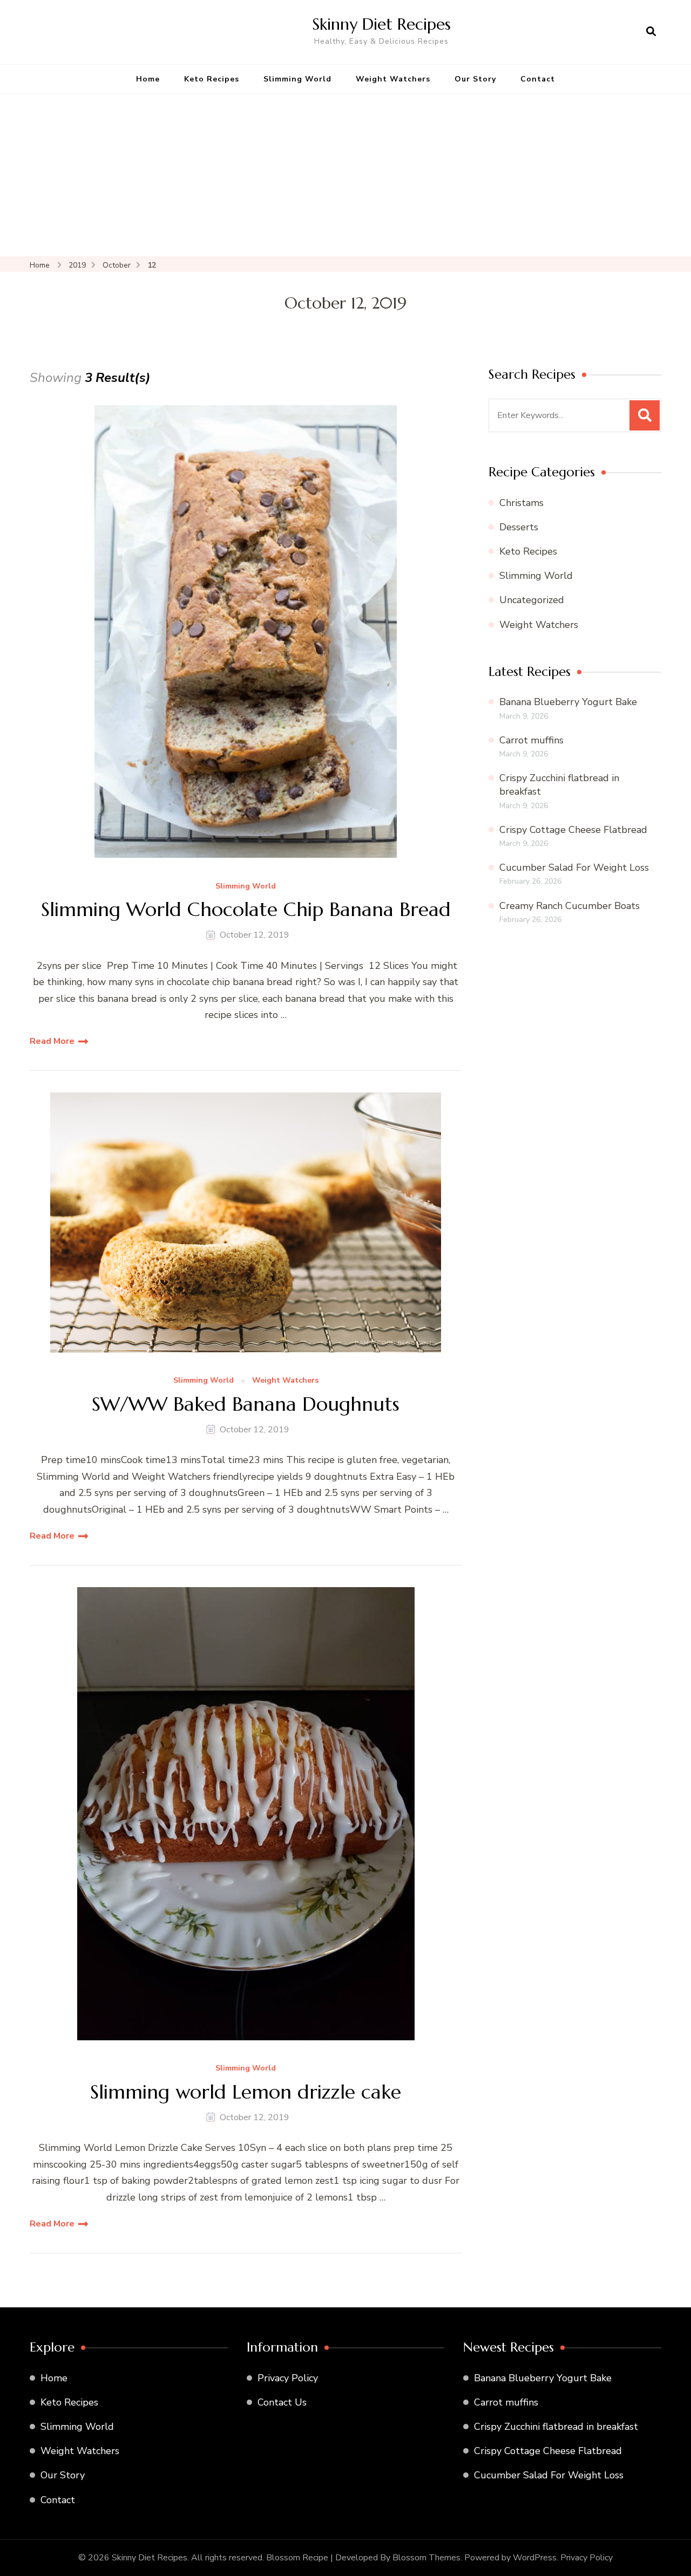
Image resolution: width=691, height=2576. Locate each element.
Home (148, 79)
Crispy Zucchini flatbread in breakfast (556, 2427)
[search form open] (651, 32)
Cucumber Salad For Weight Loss (574, 867)
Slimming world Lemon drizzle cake (246, 2092)
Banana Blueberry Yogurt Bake (568, 702)
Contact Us (282, 2402)
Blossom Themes (426, 2558)
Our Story (475, 79)
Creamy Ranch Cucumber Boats (570, 906)
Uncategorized (532, 600)
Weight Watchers (393, 79)
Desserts (519, 527)
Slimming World (297, 79)
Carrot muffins (531, 740)
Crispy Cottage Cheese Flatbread (573, 830)
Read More (52, 1041)
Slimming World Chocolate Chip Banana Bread (246, 909)
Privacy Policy (288, 2378)
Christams (521, 503)
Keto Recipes (212, 79)
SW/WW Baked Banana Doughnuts (246, 1404)
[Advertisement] (345, 175)
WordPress (535, 2558)
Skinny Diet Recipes (381, 24)
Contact (538, 79)
